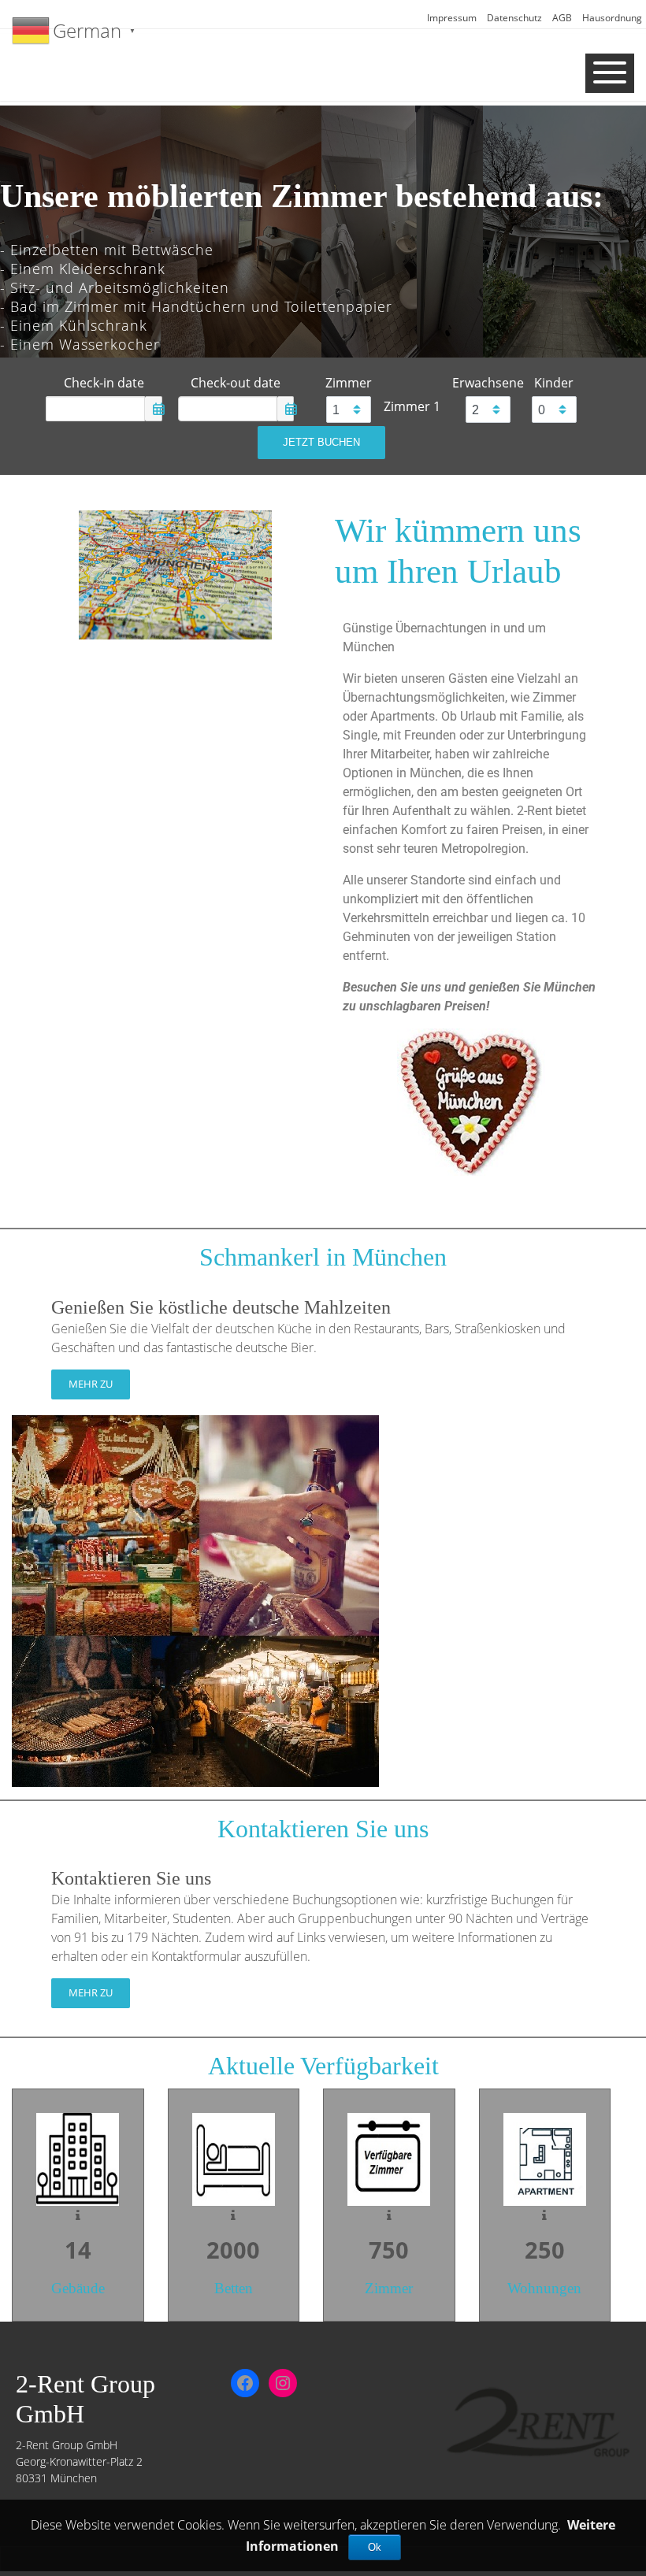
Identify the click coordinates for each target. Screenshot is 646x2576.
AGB (562, 18)
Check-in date (104, 383)
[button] (24, 242)
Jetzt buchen (321, 442)
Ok (375, 2547)
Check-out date (236, 383)
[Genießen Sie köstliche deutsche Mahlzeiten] (195, 1599)
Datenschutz (514, 18)
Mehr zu (91, 1384)
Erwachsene (488, 383)
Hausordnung (612, 18)
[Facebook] (245, 2383)
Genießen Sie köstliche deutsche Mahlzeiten (221, 1307)
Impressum (452, 18)
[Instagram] (283, 2383)
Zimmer (349, 383)
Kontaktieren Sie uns (131, 1878)
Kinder (554, 383)
